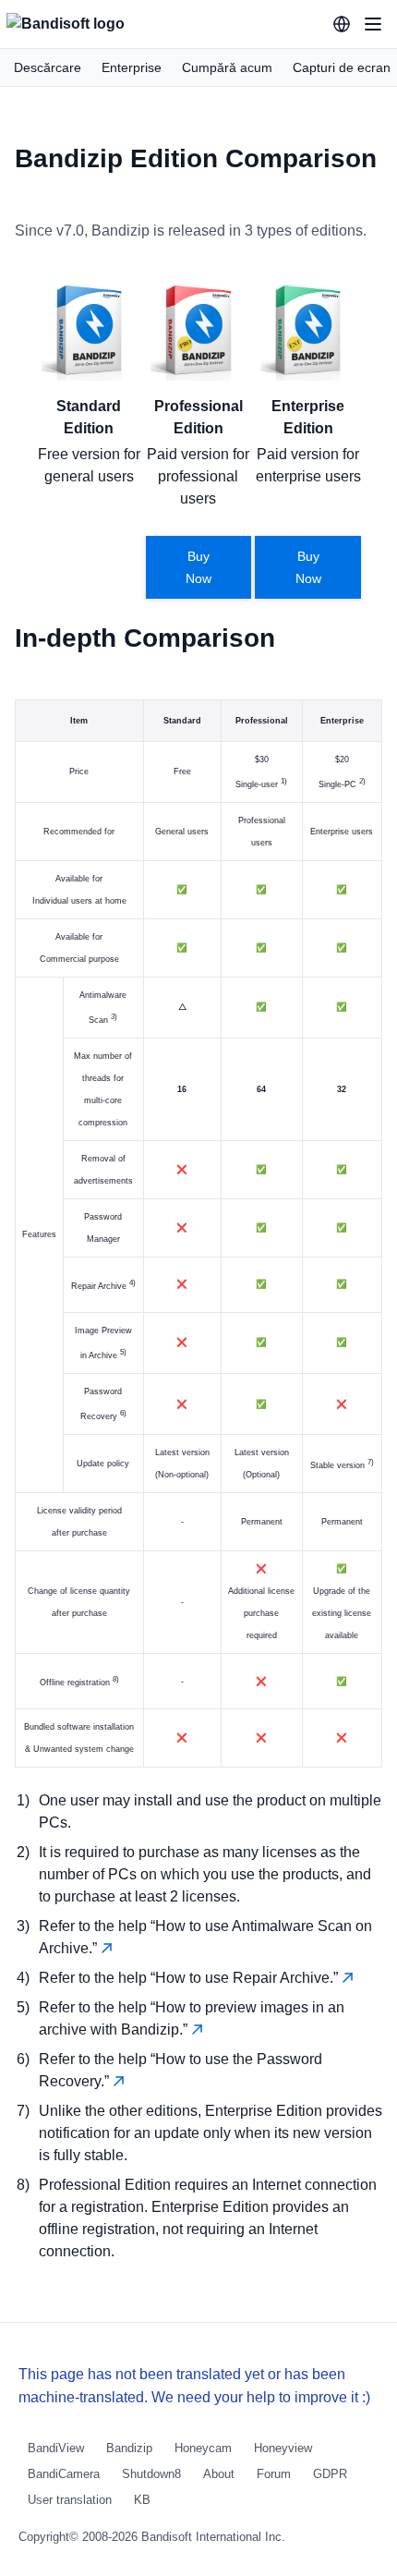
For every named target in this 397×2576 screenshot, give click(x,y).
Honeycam (203, 2448)
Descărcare (48, 67)
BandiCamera (64, 2474)
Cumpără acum (227, 67)
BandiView (56, 2448)
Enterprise (132, 67)
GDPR (330, 2474)
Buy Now (198, 567)
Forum (274, 2474)
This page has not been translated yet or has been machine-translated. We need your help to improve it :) (194, 2386)
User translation (70, 2500)
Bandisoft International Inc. (213, 2537)
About (219, 2474)
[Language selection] (342, 24)
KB (142, 2500)
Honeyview (283, 2448)
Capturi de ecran (342, 67)
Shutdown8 (151, 2474)
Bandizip (129, 2448)
